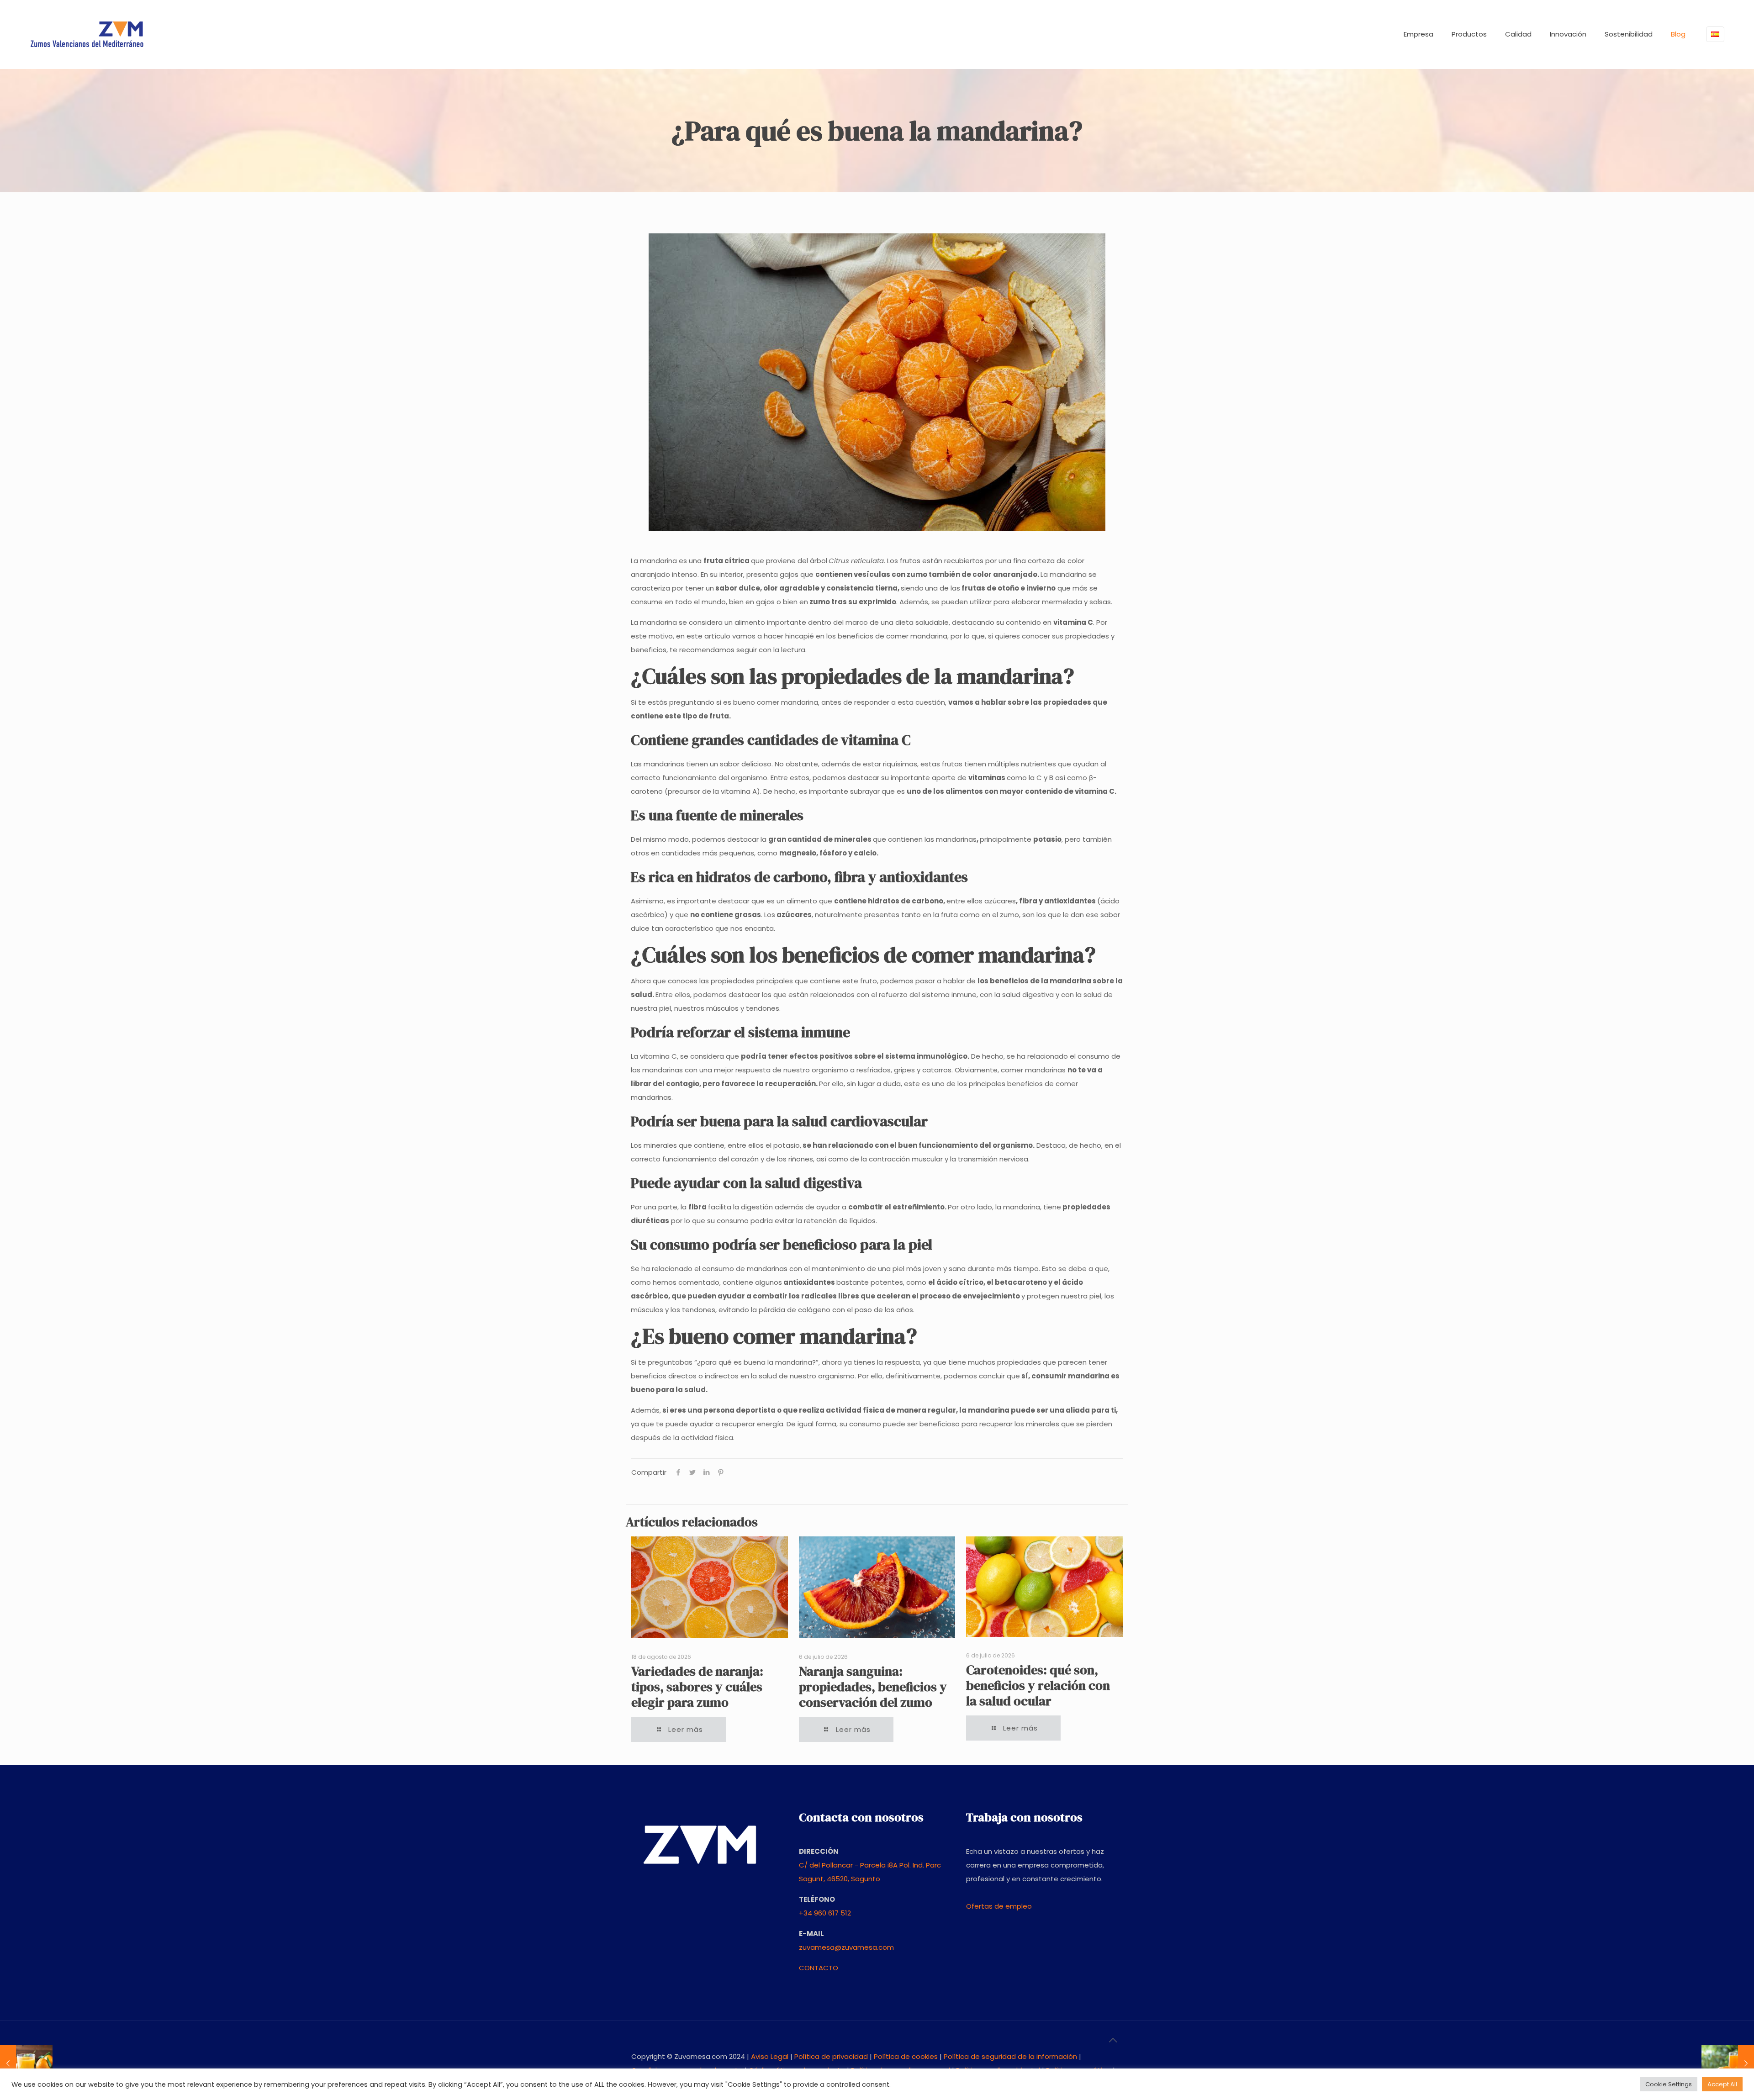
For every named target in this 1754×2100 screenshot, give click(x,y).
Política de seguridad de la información (1010, 2056)
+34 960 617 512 (825, 1913)
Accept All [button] (1722, 2084)
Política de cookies (906, 2056)
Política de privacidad (831, 2056)
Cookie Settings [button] (1669, 2084)
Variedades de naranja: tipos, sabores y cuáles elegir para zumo (697, 1687)
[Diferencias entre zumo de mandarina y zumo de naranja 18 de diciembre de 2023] (26, 2063)
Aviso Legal (770, 2056)
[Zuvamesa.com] (87, 34)
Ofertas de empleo (999, 1906)
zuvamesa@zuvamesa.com (846, 1947)
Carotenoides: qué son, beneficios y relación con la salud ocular (1038, 1685)
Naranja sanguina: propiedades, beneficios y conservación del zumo (873, 1687)
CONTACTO (819, 1968)
